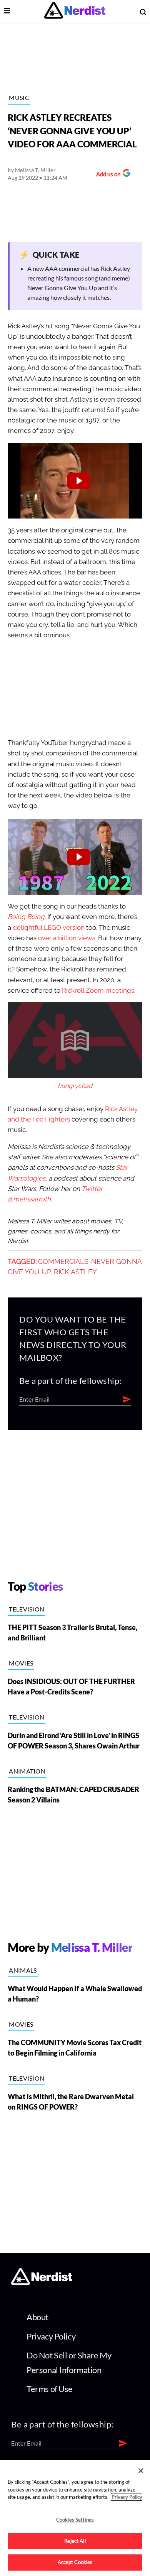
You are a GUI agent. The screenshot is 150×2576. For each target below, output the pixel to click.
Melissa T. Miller (35, 170)
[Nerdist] (75, 12)
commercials (63, 1262)
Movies (21, 1663)
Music (19, 97)
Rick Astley (75, 1272)
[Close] (141, 2471)
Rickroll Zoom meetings (98, 991)
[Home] (42, 2283)
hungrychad (75, 1086)
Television (27, 1609)
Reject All (75, 2541)
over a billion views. (67, 938)
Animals (23, 1970)
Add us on (106, 175)
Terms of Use (50, 2389)
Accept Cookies (75, 2562)
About (37, 2317)
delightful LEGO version (49, 928)
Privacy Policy (51, 2336)
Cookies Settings (75, 2520)
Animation (27, 1771)
